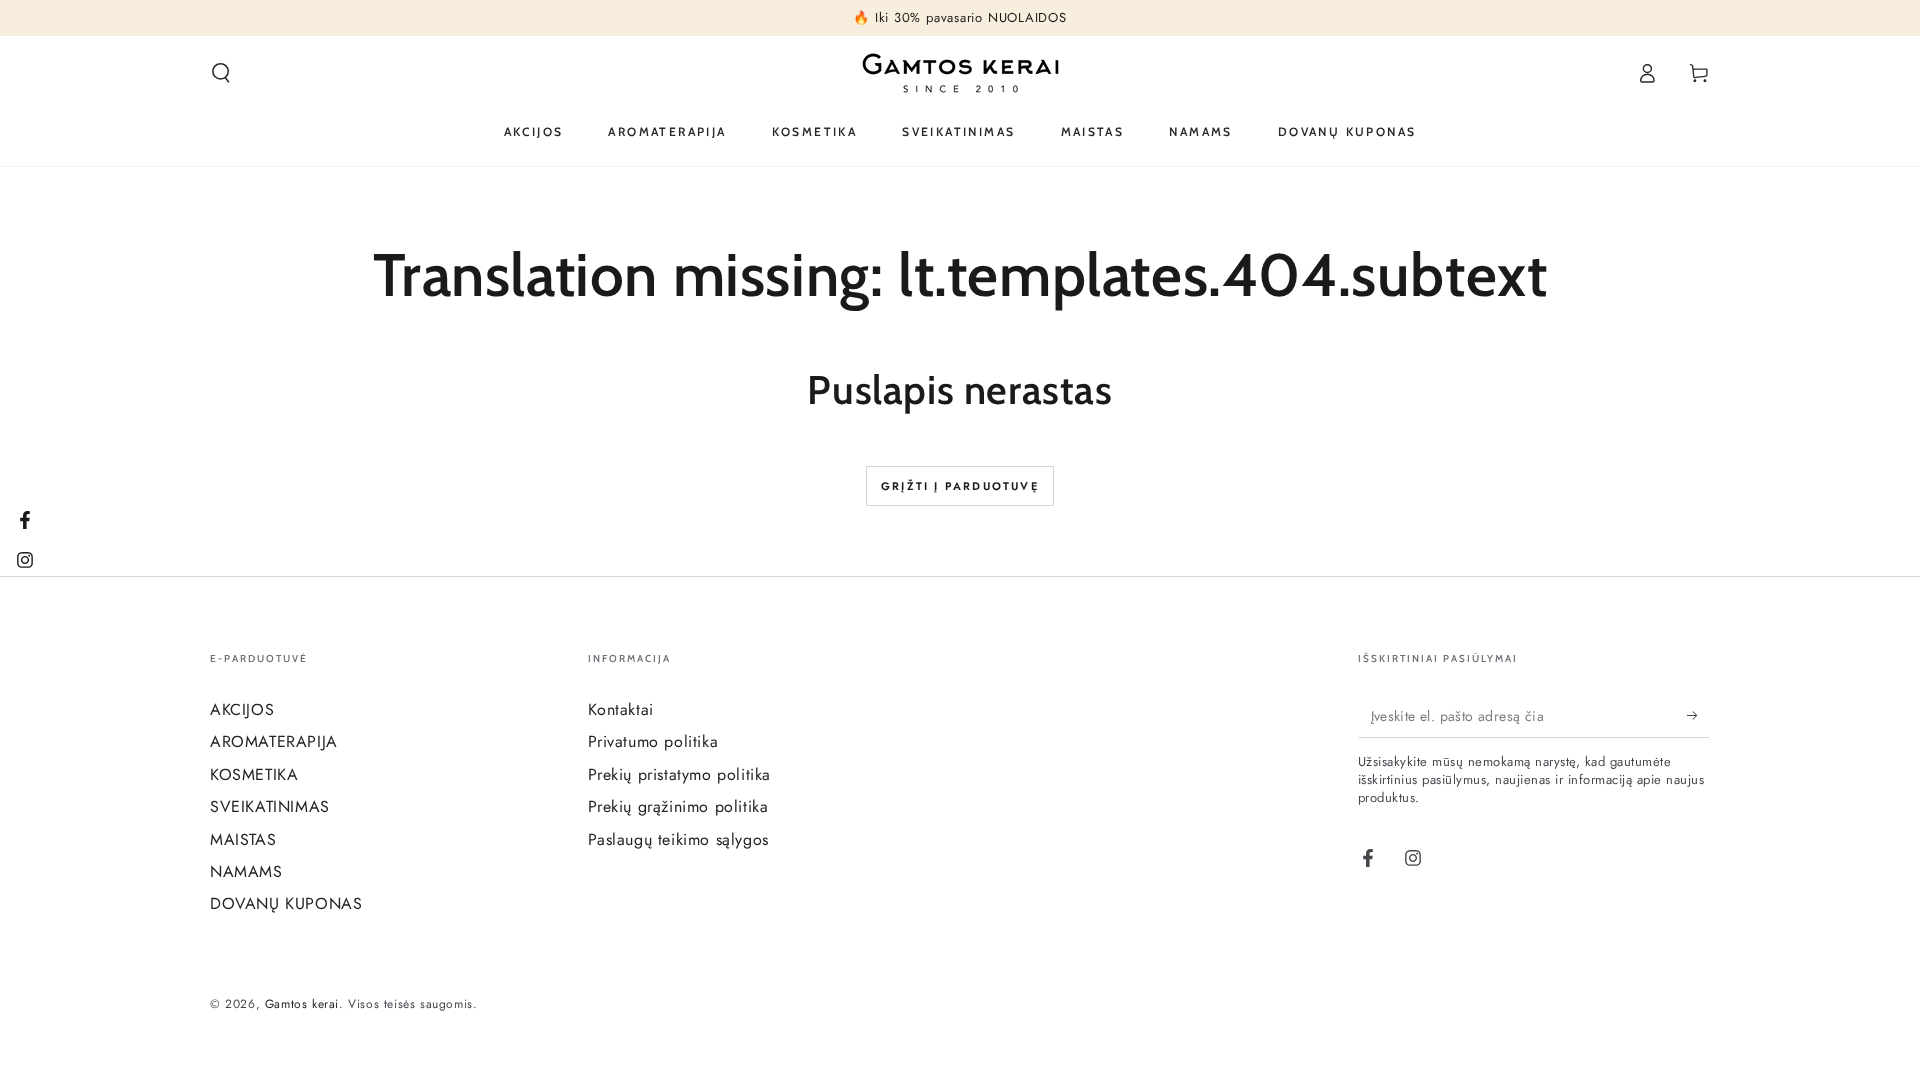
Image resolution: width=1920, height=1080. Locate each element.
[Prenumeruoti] (1698, 715)
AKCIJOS (242, 709)
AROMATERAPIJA (274, 741)
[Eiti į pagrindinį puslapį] (960, 73)
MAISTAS (243, 839)
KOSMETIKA (254, 774)
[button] (221, 73)
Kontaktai (621, 709)
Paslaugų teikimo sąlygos (678, 839)
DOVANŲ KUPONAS (286, 903)
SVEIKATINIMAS (270, 806)
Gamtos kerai (302, 1004)
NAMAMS (246, 871)
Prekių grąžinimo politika (678, 806)
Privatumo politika (653, 741)
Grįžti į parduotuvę (960, 486)
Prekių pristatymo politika (680, 774)
